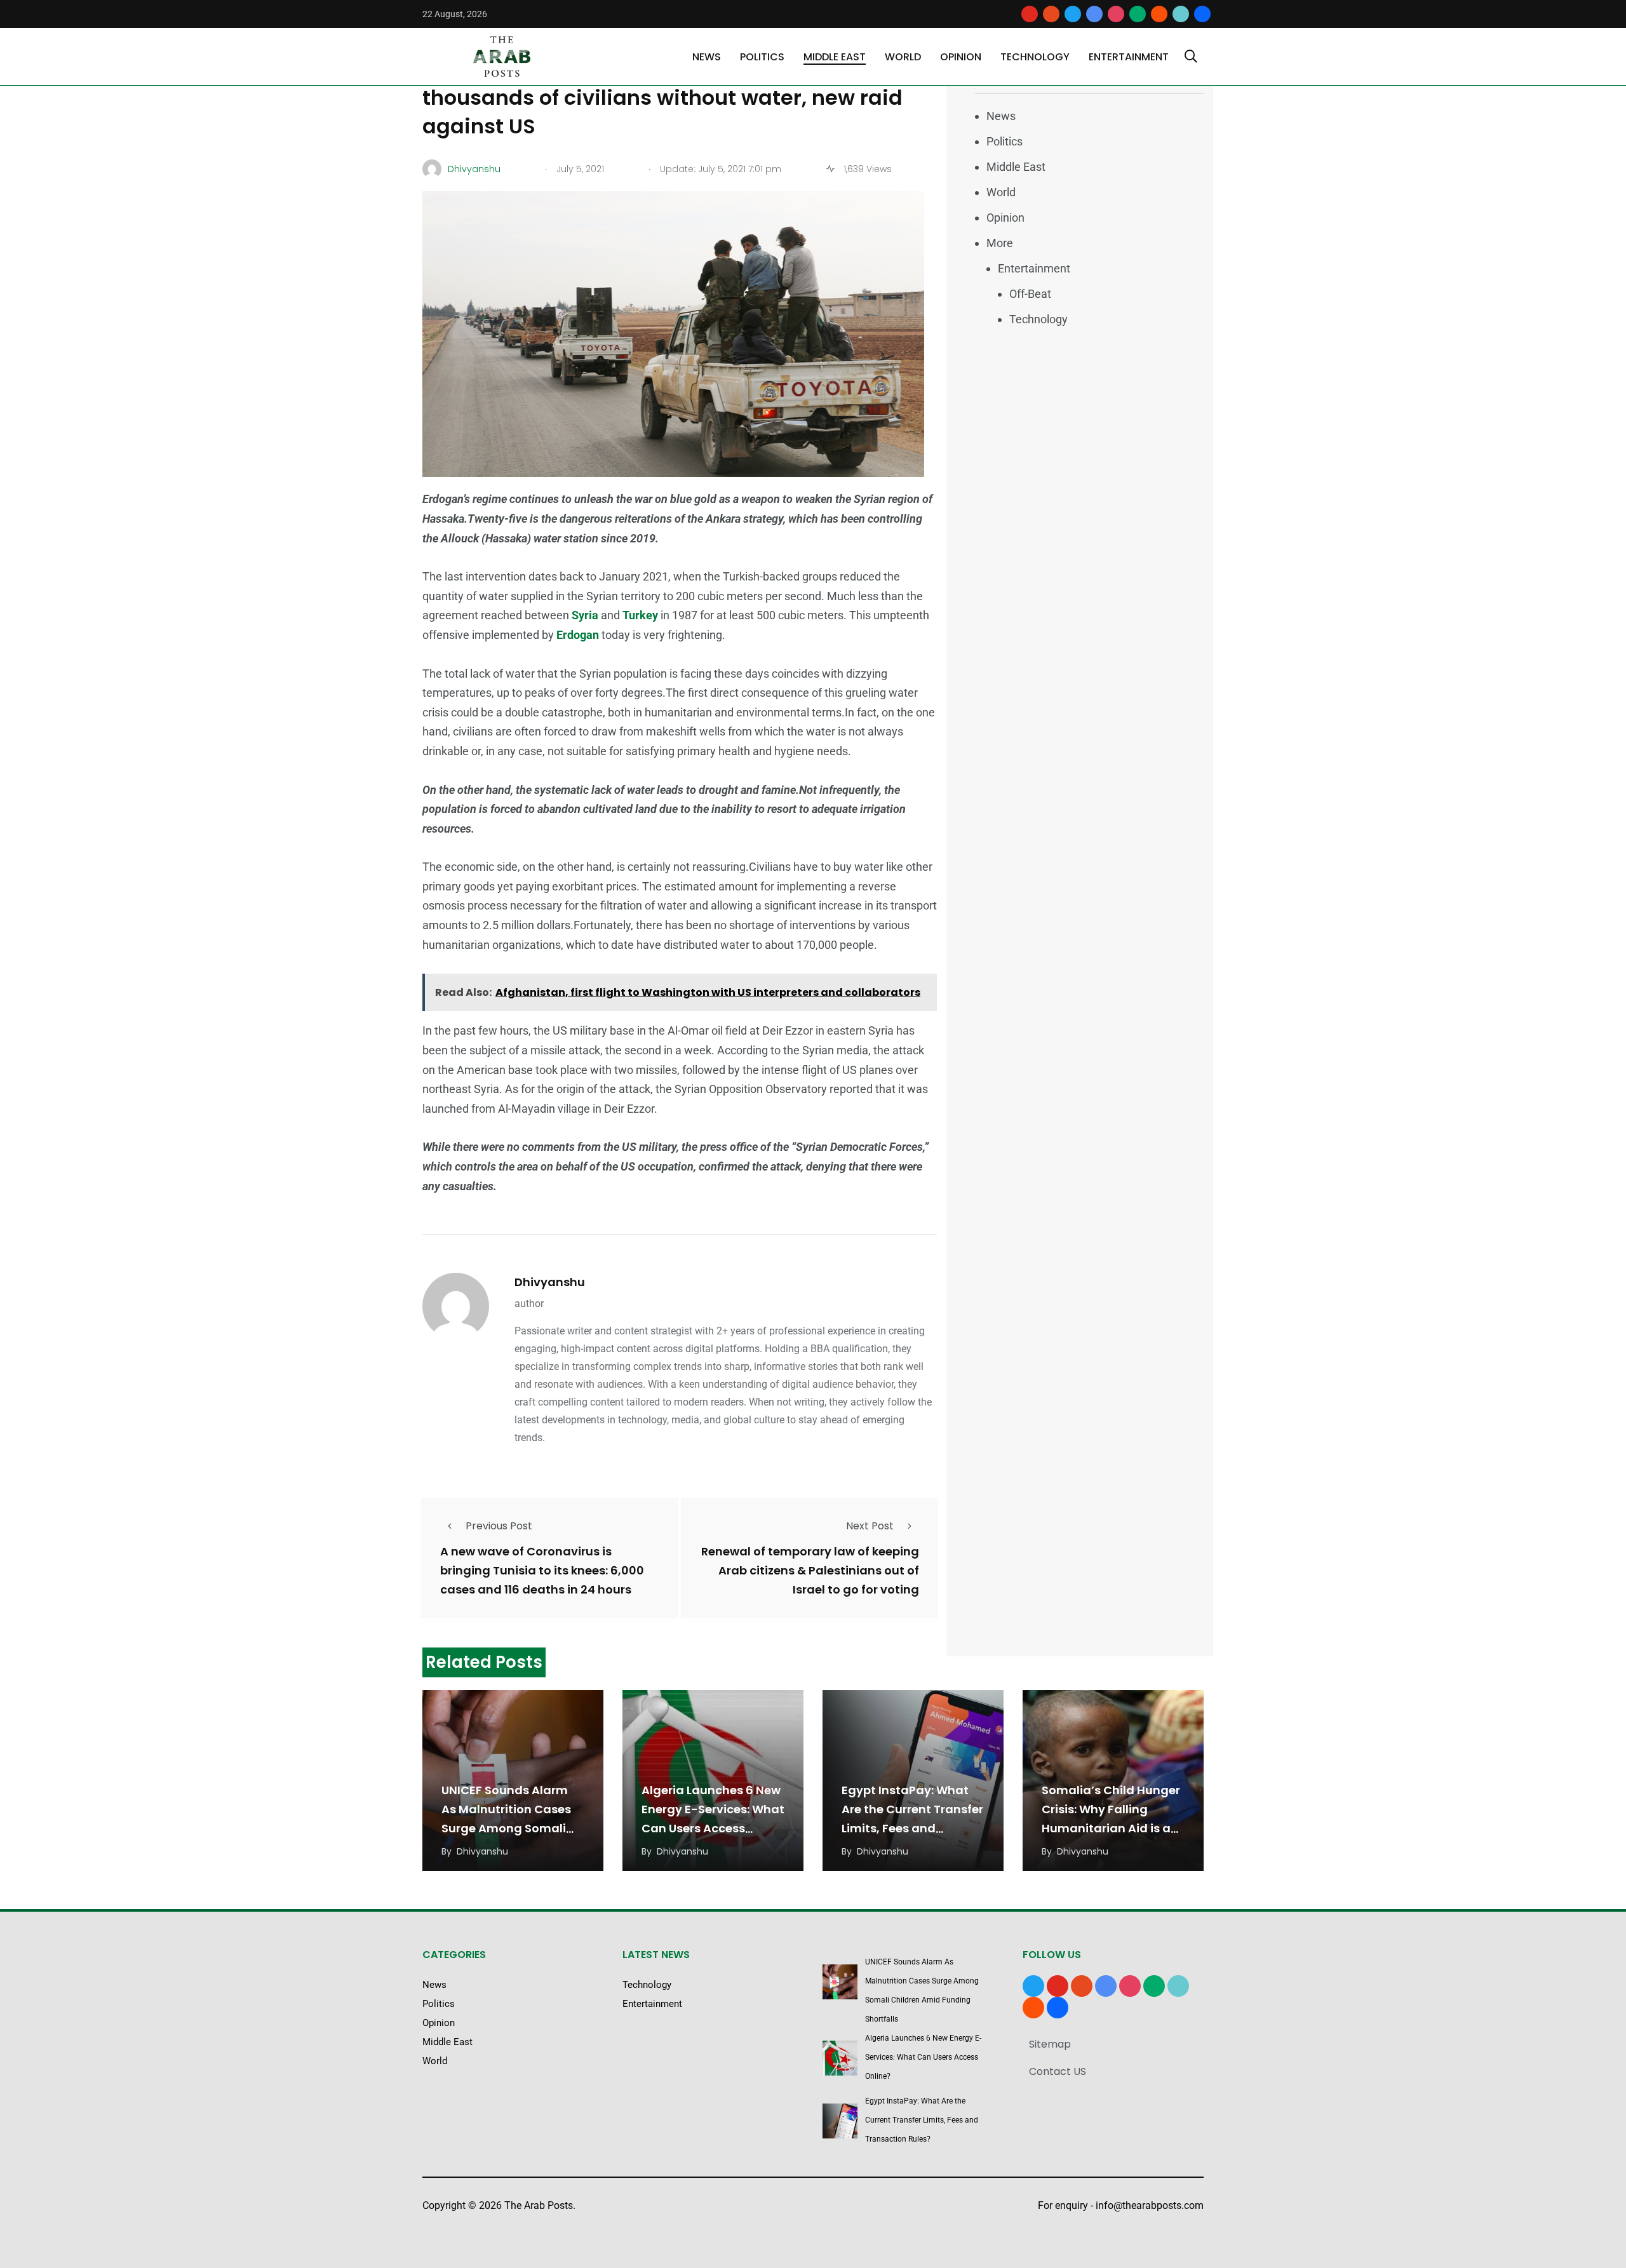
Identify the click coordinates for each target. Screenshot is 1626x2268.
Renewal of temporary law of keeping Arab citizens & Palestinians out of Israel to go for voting (810, 1570)
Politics (762, 57)
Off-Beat (1030, 294)
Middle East (835, 57)
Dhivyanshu (550, 1282)
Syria (586, 615)
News (707, 57)
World (903, 57)
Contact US (1058, 2071)
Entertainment (1129, 57)
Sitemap (1050, 2044)
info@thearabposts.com (1150, 2205)
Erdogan (579, 635)
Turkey (642, 615)
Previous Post (499, 1526)
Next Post (870, 1526)
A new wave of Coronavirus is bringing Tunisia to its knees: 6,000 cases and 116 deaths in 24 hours (542, 1570)
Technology (1035, 57)
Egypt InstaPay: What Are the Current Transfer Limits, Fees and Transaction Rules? (922, 2120)
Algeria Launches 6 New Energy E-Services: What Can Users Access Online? (923, 2057)
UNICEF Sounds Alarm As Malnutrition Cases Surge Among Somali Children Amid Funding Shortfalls (509, 1828)
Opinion (961, 57)
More (1000, 243)
